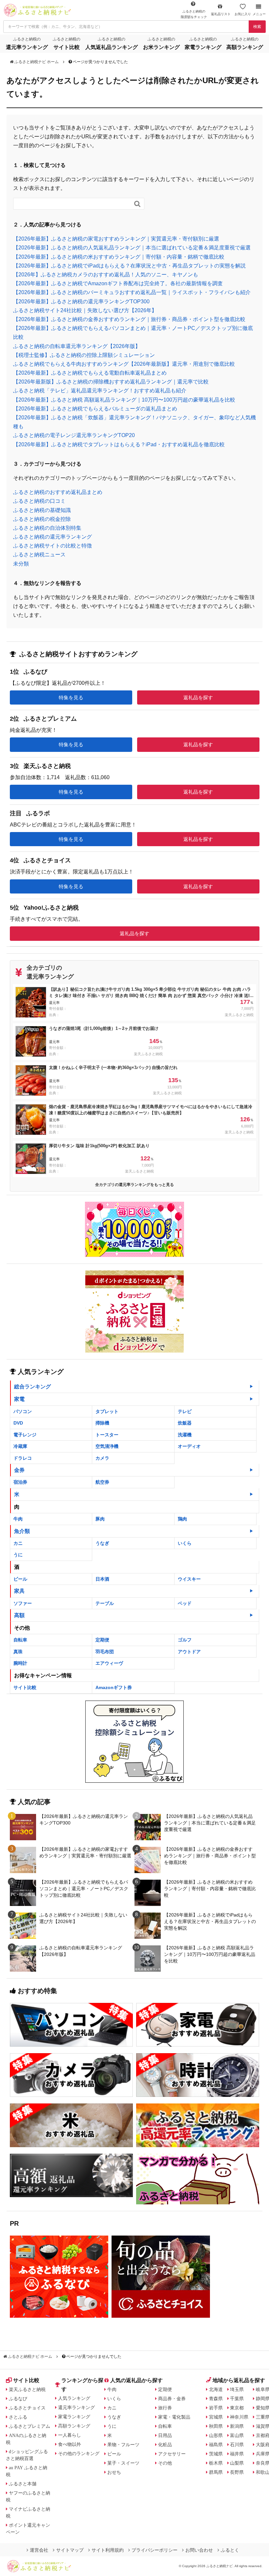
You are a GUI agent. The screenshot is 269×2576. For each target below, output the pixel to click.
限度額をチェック (194, 14)
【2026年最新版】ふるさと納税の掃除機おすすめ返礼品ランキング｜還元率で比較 (111, 382)
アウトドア (189, 1652)
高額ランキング (74, 2426)
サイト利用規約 (108, 2550)
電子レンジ (25, 1435)
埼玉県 (237, 2389)
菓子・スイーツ (123, 2463)
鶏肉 (182, 1519)
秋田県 (216, 2426)
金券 (19, 1470)
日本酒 (102, 1579)
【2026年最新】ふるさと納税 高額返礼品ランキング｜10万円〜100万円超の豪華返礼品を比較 (124, 400)
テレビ (185, 1411)
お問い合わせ (199, 2550)
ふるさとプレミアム (30, 2426)
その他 (165, 2463)
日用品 (165, 2435)
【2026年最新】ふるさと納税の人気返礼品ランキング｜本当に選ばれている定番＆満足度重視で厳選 (132, 248)
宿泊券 (20, 1482)
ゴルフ (185, 1640)
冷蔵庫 (20, 1446)
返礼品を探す (198, 697)
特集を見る (71, 697)
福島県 (216, 2445)
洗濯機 (185, 1435)
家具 (19, 1591)
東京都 (237, 2408)
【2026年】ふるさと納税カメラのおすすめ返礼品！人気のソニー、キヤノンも (106, 275)
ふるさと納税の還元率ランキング (52, 537)
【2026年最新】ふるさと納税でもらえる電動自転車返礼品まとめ (90, 373)
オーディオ (189, 1446)
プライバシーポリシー (155, 2550)
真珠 (18, 1652)
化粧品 (165, 2445)
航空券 (102, 1482)
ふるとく (230, 2550)
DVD (18, 1423)
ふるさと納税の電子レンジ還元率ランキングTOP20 (74, 435)
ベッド (185, 1603)
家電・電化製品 (174, 2417)
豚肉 (100, 1519)
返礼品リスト (221, 14)
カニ (18, 1543)
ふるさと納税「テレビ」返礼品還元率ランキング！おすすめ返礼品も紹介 (100, 391)
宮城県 (216, 2417)
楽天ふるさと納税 (27, 2389)
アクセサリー (172, 2454)
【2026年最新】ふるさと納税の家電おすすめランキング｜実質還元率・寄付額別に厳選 (116, 239)
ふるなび (18, 2399)
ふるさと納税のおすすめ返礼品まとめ (58, 492)
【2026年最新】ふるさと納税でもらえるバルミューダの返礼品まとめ (95, 409)
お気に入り (243, 14)
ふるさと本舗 (23, 2484)
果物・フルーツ (123, 2445)
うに (18, 1555)
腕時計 (20, 1663)
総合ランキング (32, 1387)
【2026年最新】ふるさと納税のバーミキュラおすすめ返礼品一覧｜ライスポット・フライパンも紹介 (132, 292)
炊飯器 (185, 1423)
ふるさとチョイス (27, 2408)
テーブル (105, 1603)
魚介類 (22, 1531)
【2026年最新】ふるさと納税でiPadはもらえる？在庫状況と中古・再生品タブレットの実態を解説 (129, 266)
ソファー (23, 1603)
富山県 (237, 2435)
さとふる (18, 2417)
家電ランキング (74, 2417)
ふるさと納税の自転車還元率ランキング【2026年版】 (77, 346)
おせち (114, 2472)
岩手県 (216, 2408)
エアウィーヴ (109, 1663)
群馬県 (216, 2472)
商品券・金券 (172, 2399)
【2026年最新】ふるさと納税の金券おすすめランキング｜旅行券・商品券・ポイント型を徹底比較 (129, 319)
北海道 (216, 2389)
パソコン (23, 1411)
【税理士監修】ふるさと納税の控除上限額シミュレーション (84, 355)
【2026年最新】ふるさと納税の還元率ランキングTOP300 (81, 302)
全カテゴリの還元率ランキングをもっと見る (134, 1185)
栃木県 (216, 2463)
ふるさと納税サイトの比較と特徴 (52, 546)
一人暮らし (70, 2435)
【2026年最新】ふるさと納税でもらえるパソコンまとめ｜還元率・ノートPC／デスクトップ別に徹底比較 (84, 1889)
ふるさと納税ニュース (39, 555)
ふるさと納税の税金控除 (42, 519)
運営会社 (39, 2550)
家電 (19, 1399)
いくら (185, 1543)
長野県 (237, 2472)
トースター (107, 1435)
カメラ (102, 1458)
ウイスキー (189, 1579)
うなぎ (102, 1543)
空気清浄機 (107, 1446)
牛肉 (18, 1519)
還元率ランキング (76, 2407)
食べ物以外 (70, 2444)
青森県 (216, 2399)
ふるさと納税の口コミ (39, 501)
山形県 (216, 2435)
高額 (19, 1615)
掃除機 (102, 1423)
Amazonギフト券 (114, 1687)
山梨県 (237, 2463)
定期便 (102, 1640)
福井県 (237, 2454)
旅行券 (165, 2408)
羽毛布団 (105, 1652)
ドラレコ (23, 1458)
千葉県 (237, 2399)
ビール (20, 1579)
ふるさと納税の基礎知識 (42, 510)
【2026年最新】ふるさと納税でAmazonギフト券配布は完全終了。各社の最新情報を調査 (118, 283)
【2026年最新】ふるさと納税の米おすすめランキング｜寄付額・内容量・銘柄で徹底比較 (119, 257)
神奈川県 (239, 2417)
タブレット (107, 1411)
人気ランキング (74, 2398)
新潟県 (237, 2426)
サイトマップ (70, 2550)
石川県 (237, 2445)
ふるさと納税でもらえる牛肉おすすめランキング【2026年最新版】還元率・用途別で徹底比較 (124, 364)
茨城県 (216, 2454)
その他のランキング (79, 2453)
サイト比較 (25, 1687)
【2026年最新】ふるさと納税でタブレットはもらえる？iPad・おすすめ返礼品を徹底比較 (119, 444)
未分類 (21, 564)
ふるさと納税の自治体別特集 (47, 528)
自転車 (20, 1640)
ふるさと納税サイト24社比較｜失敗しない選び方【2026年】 (85, 310)
